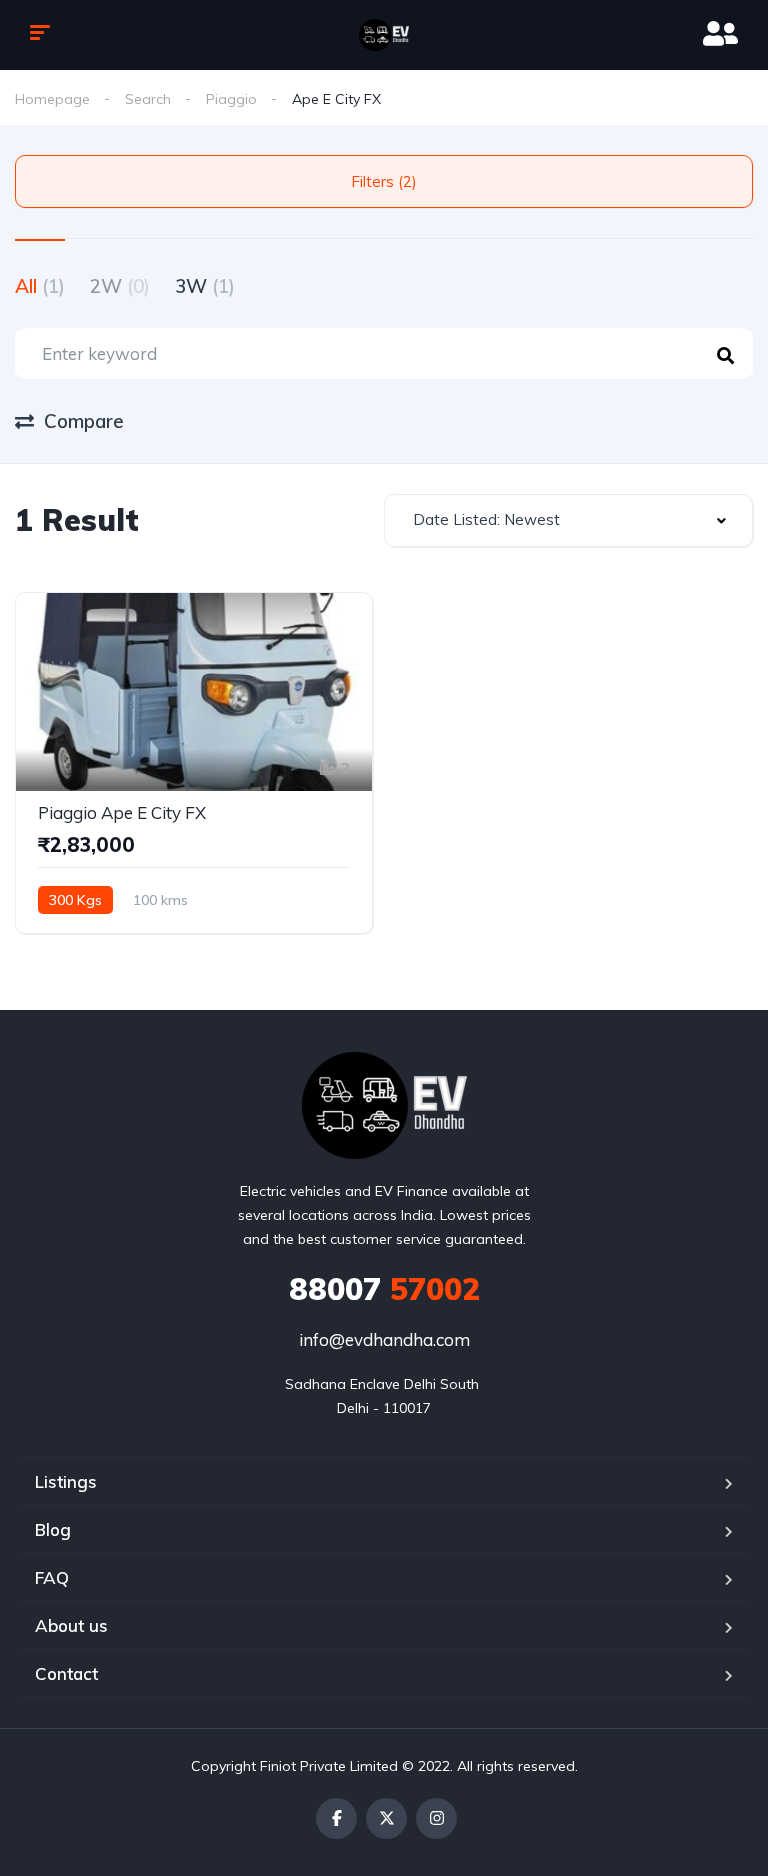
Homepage (52, 99)
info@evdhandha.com (384, 1339)
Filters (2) (384, 181)
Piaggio (231, 99)
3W (205, 286)
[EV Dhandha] (384, 35)
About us (71, 1625)
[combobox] (568, 520)
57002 (384, 1289)
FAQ (52, 1577)
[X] (386, 1818)
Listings (66, 1481)
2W (120, 286)
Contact (66, 1673)
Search (148, 99)
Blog (53, 1529)
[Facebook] (336, 1818)
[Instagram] (436, 1818)
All (40, 286)
